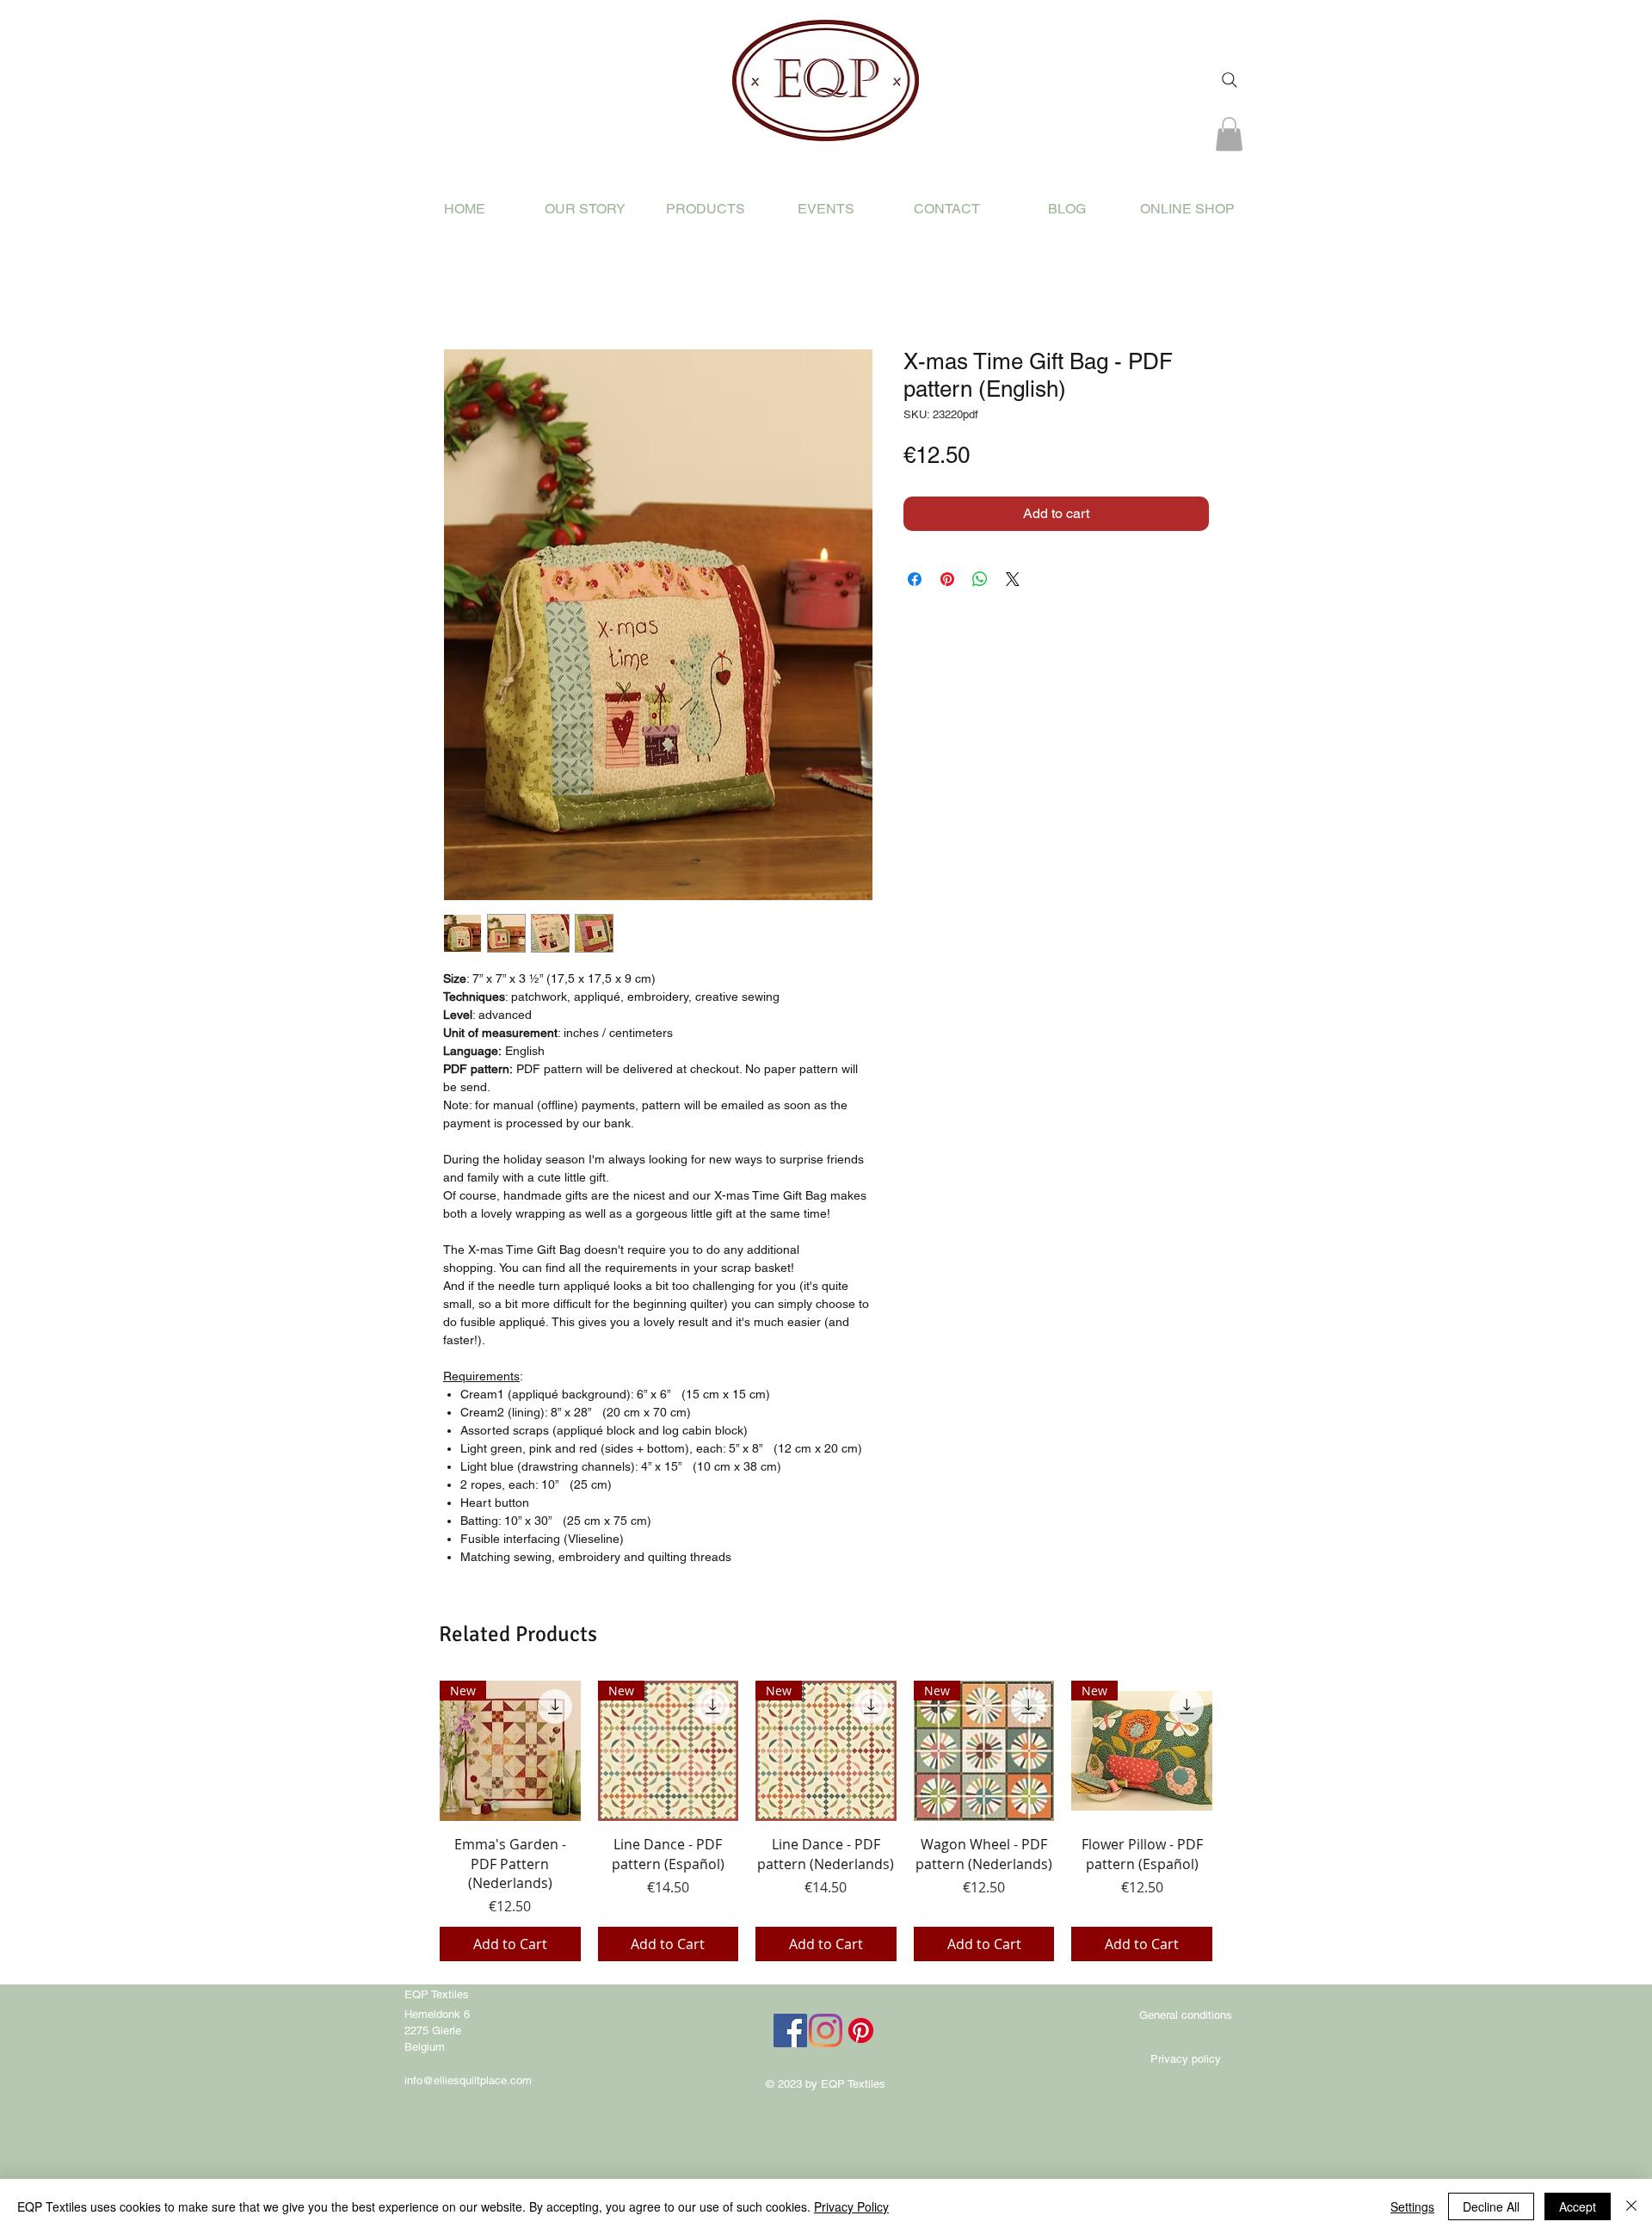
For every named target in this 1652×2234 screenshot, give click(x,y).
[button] (1229, 134)
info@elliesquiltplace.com (468, 2080)
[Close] (1631, 2206)
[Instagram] (826, 2030)
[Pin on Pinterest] (947, 579)
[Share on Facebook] (915, 579)
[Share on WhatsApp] (980, 579)
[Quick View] (510, 1751)
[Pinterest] (861, 2030)
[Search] (1230, 80)
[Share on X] (1013, 579)
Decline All (1491, 2206)
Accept (1578, 2206)
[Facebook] (790, 2030)
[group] (826, 1821)
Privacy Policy (851, 2206)
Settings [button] (1412, 2206)
